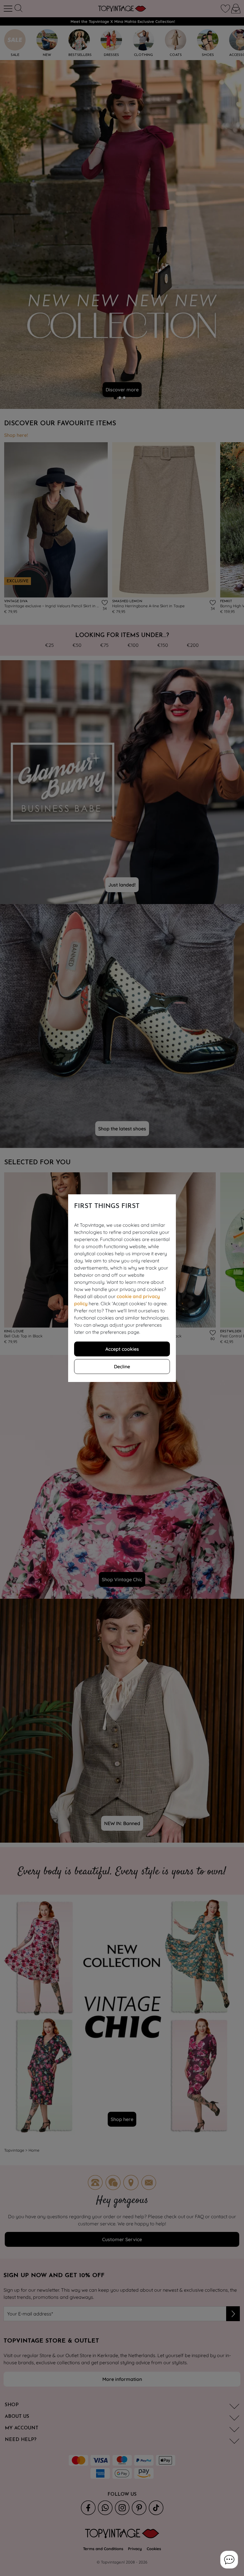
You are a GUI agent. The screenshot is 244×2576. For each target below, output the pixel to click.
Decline (122, 1367)
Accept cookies (122, 1349)
